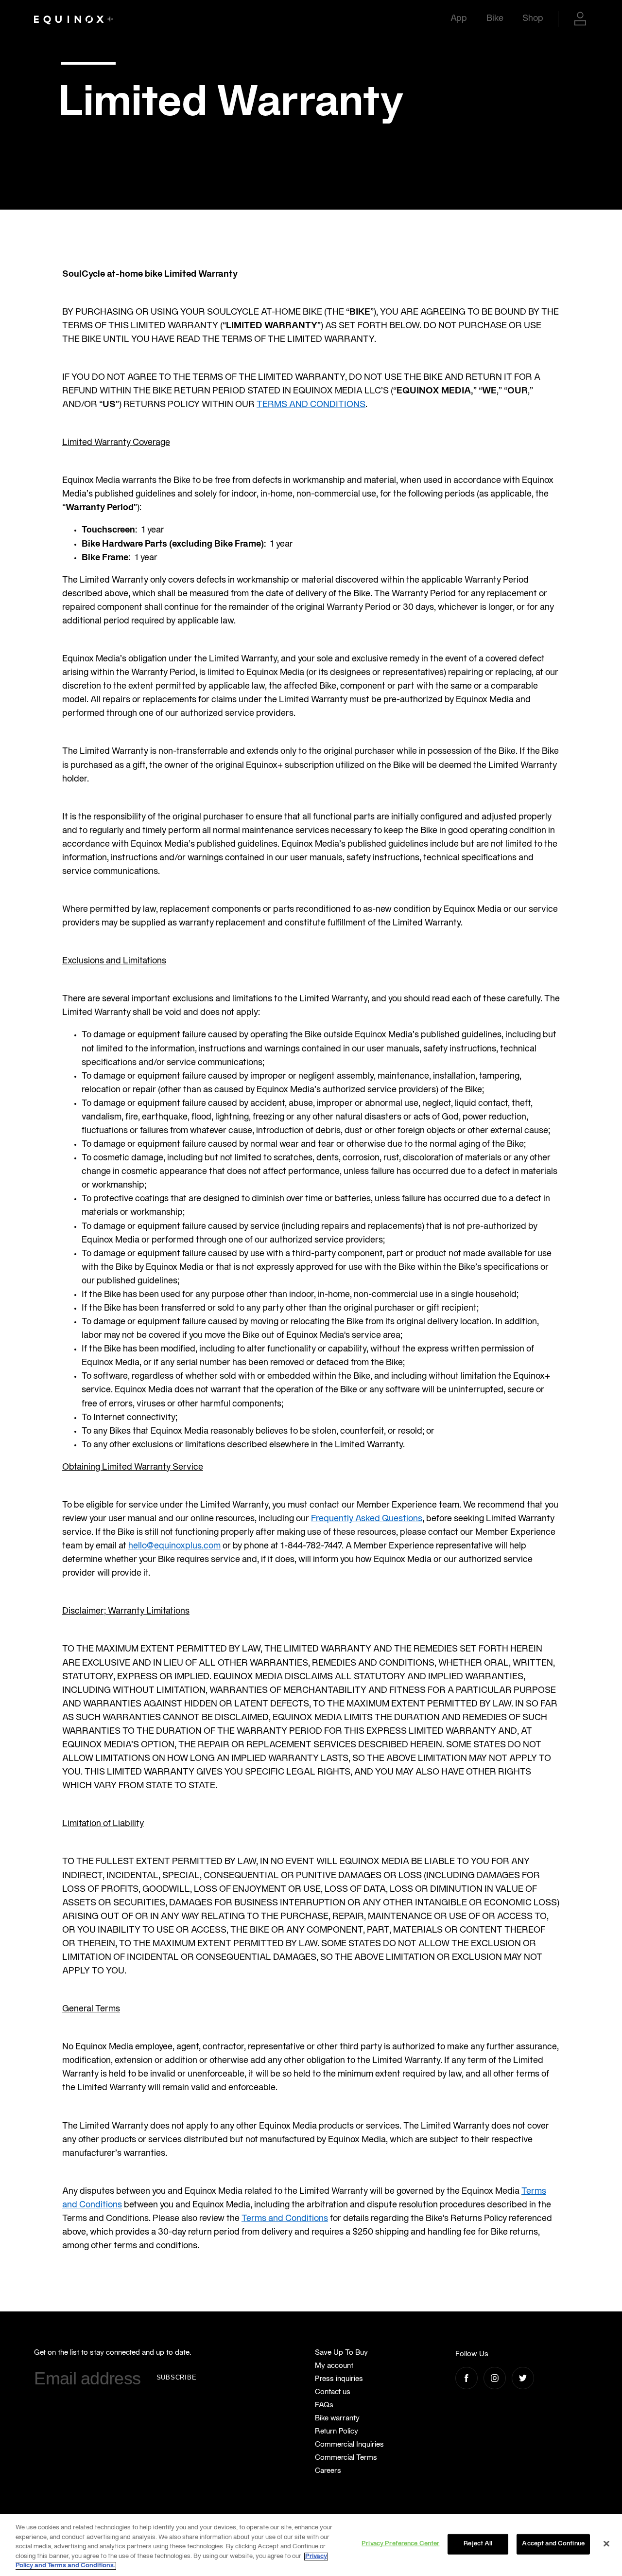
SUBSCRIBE (177, 2377)
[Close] (606, 2544)
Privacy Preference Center (400, 2544)
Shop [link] (533, 19)
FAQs (324, 2405)
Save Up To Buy (341, 2353)
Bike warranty (337, 2418)
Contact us (333, 2392)
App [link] (459, 19)
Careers (328, 2471)
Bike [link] (495, 19)
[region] (311, 2545)
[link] (73, 19)
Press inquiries (339, 2379)
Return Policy (337, 2432)
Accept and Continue (553, 2544)
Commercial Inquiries (349, 2445)
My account (334, 2366)
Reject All (478, 2544)
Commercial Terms (346, 2458)
